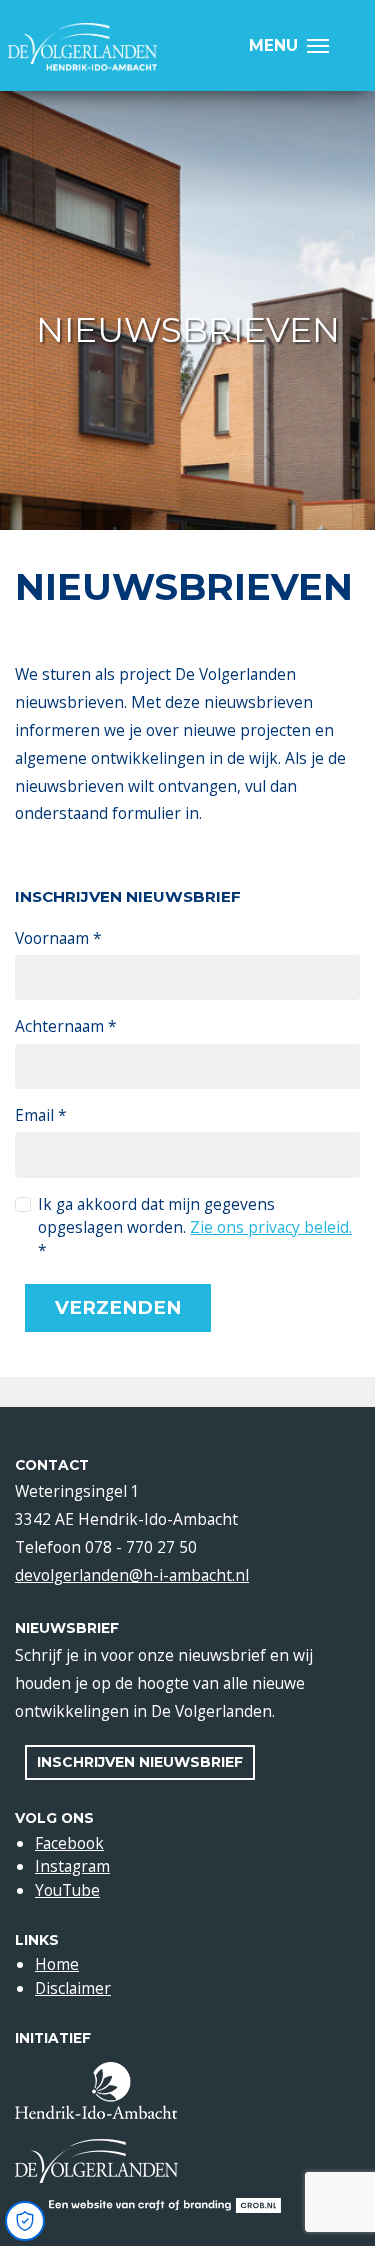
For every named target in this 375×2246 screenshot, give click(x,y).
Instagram (72, 1866)
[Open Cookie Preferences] (25, 2221)
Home (57, 1964)
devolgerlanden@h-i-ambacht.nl (132, 1575)
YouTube (67, 1890)
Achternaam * (66, 1026)
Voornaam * (58, 938)
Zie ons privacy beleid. (271, 1227)
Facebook (69, 1843)
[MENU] (323, 45)
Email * (41, 1115)
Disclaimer (73, 1988)
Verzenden (118, 1307)
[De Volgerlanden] (83, 47)
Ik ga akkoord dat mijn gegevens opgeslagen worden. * (195, 1227)
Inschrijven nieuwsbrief (140, 1762)
